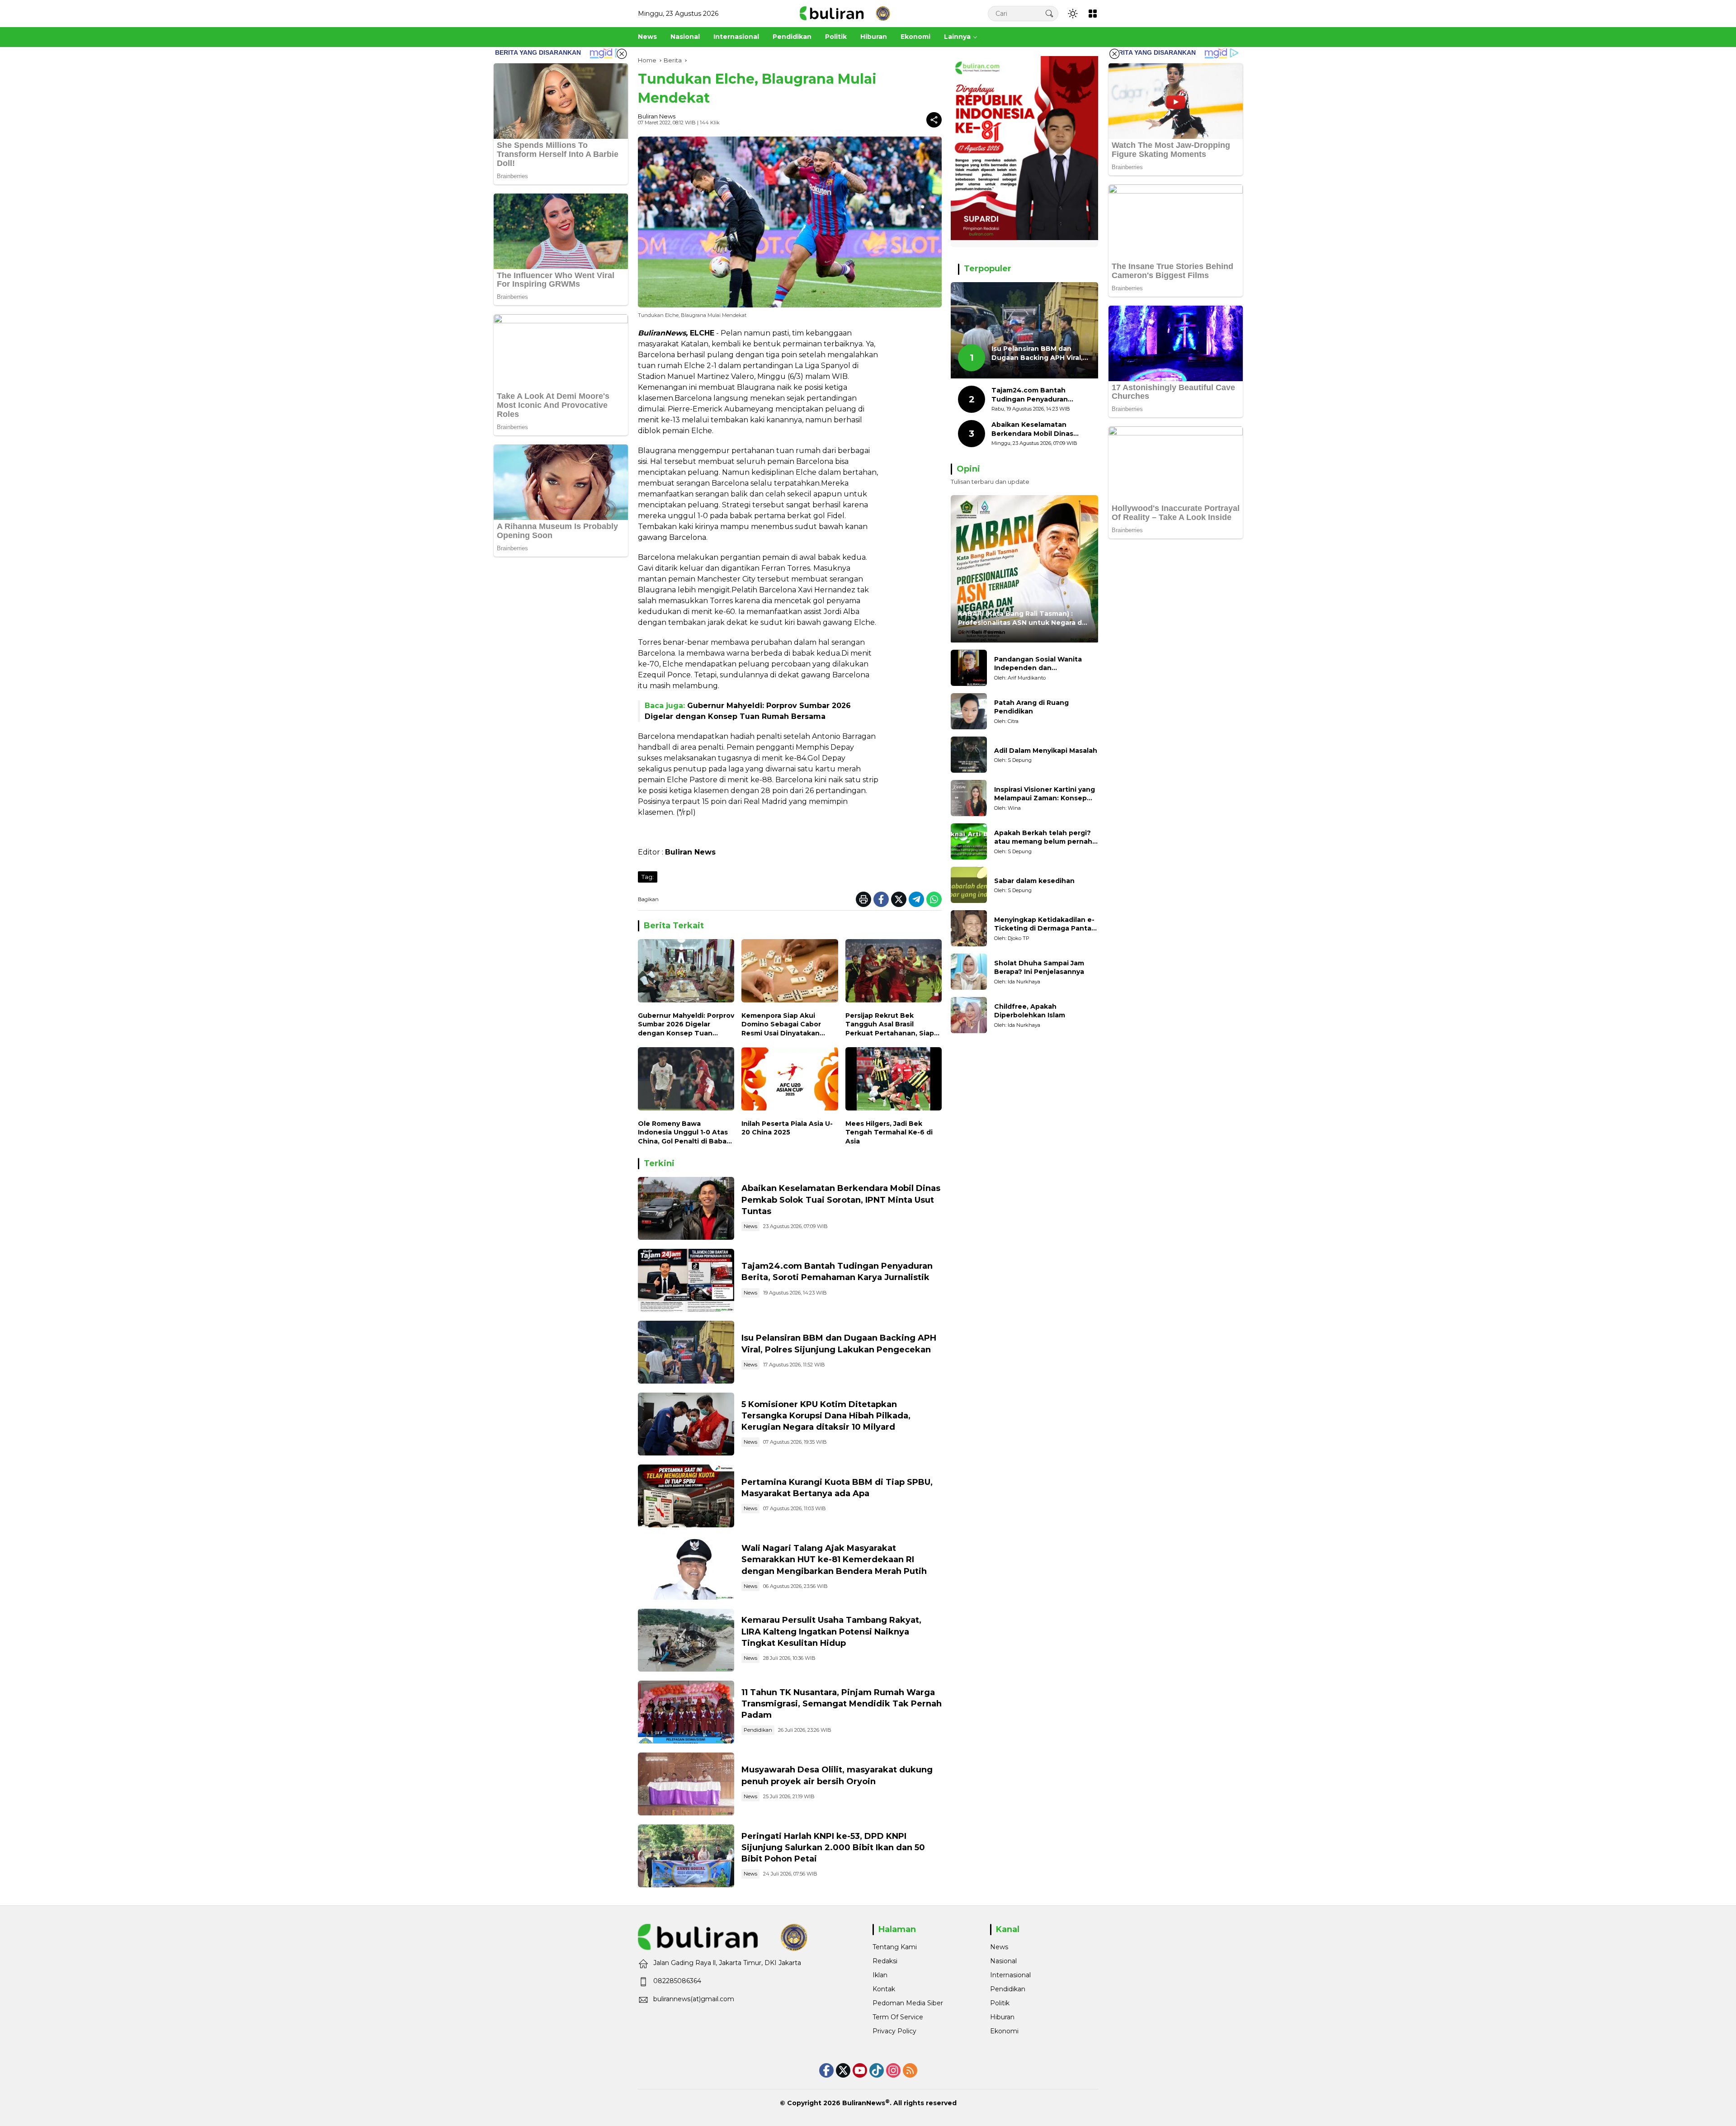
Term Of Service (898, 2017)
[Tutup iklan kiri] (622, 54)
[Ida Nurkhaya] (969, 972)
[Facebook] (881, 899)
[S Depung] (969, 755)
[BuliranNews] (845, 13)
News (750, 1226)
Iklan (880, 1975)
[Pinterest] (860, 2070)
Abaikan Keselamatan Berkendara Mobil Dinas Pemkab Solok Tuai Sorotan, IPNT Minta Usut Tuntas (841, 1200)
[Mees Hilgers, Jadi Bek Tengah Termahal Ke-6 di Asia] (894, 1081)
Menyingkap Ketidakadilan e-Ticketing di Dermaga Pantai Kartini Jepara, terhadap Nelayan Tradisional (1044, 924)
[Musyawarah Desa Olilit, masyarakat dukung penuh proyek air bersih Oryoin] (686, 1784)
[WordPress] (877, 2070)
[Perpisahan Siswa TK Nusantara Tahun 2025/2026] (686, 1712)
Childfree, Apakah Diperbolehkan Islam (1030, 1011)
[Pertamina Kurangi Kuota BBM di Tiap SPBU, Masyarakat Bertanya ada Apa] (686, 1496)
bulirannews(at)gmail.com (694, 1999)
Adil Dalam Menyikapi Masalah (1046, 751)
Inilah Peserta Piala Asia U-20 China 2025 (787, 1128)
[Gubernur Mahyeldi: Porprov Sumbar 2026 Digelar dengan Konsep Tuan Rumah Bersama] (686, 973)
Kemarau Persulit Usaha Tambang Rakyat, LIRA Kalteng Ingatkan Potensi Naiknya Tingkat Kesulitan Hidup (831, 1631)
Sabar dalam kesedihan (1034, 881)
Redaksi (885, 1961)
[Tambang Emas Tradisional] (686, 1640)
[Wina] (969, 798)
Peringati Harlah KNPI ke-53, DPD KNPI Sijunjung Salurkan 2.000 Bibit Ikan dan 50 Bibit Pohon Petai (833, 1847)
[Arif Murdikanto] (969, 668)
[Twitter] (899, 899)
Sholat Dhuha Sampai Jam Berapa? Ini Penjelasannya (1039, 968)
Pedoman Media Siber (908, 2003)
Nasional (1003, 1961)
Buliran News (657, 116)
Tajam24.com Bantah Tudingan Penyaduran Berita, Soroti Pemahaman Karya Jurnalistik (1037, 395)
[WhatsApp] (934, 899)
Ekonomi (1004, 2031)
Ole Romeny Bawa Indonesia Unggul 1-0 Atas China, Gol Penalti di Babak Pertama (684, 1133)
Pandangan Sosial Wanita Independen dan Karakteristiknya (1038, 664)
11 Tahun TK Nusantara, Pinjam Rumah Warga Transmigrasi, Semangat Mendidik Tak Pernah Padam (842, 1704)
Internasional (1010, 1975)
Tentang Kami (895, 1947)
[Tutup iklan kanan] (1114, 54)
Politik (1000, 2003)
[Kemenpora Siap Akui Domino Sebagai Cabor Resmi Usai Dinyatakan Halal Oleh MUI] (790, 973)
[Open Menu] (1093, 14)
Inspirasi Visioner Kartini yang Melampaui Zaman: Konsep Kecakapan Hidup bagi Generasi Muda (1045, 794)
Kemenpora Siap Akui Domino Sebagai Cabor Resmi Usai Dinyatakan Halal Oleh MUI (781, 1025)
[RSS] (910, 2070)
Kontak (884, 1989)
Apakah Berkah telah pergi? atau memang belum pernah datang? (1043, 838)
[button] (1049, 13)
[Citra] (969, 711)
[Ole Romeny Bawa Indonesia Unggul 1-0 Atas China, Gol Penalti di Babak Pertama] (686, 1081)
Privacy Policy (894, 2031)
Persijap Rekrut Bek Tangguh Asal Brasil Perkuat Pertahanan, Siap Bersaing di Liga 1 (890, 1025)
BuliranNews (864, 2103)
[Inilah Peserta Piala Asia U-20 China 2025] (790, 1081)
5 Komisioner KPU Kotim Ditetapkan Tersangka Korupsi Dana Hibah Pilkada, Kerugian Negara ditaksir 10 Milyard (826, 1416)
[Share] (934, 120)
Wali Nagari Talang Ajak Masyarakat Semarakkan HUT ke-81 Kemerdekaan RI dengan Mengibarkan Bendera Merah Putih (834, 1559)
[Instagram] (893, 2070)
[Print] (863, 899)
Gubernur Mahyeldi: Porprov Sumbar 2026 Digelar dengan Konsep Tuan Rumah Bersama (686, 1025)
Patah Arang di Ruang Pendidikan (1031, 707)
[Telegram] (916, 899)
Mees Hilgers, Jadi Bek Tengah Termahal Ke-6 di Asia (889, 1132)
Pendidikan (758, 1730)
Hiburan (1002, 2017)
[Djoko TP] (969, 928)
